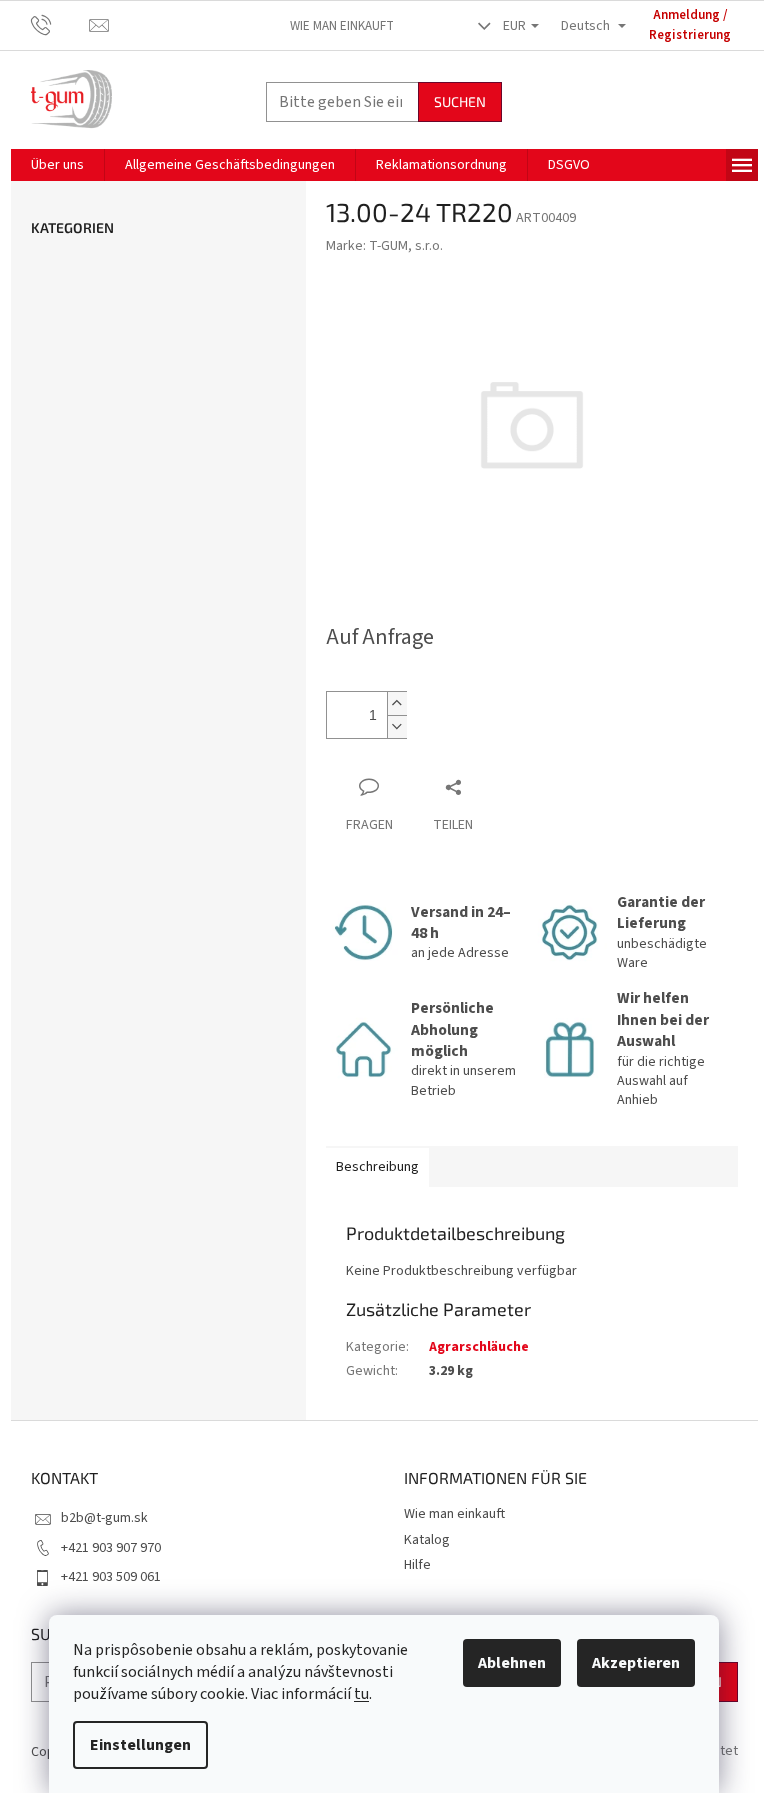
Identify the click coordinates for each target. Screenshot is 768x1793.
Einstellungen (140, 1745)
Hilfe (417, 1565)
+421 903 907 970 (111, 1548)
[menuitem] (57, 165)
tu (361, 1694)
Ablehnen (512, 1663)
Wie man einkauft (342, 26)
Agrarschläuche (479, 1347)
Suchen (460, 101)
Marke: (384, 246)
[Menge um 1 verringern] (397, 726)
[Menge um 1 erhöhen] (397, 703)
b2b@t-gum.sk (104, 1518)
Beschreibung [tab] (377, 1167)
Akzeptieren (636, 1663)
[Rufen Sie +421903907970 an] (60, 25)
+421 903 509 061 (111, 1577)
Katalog (427, 1540)
